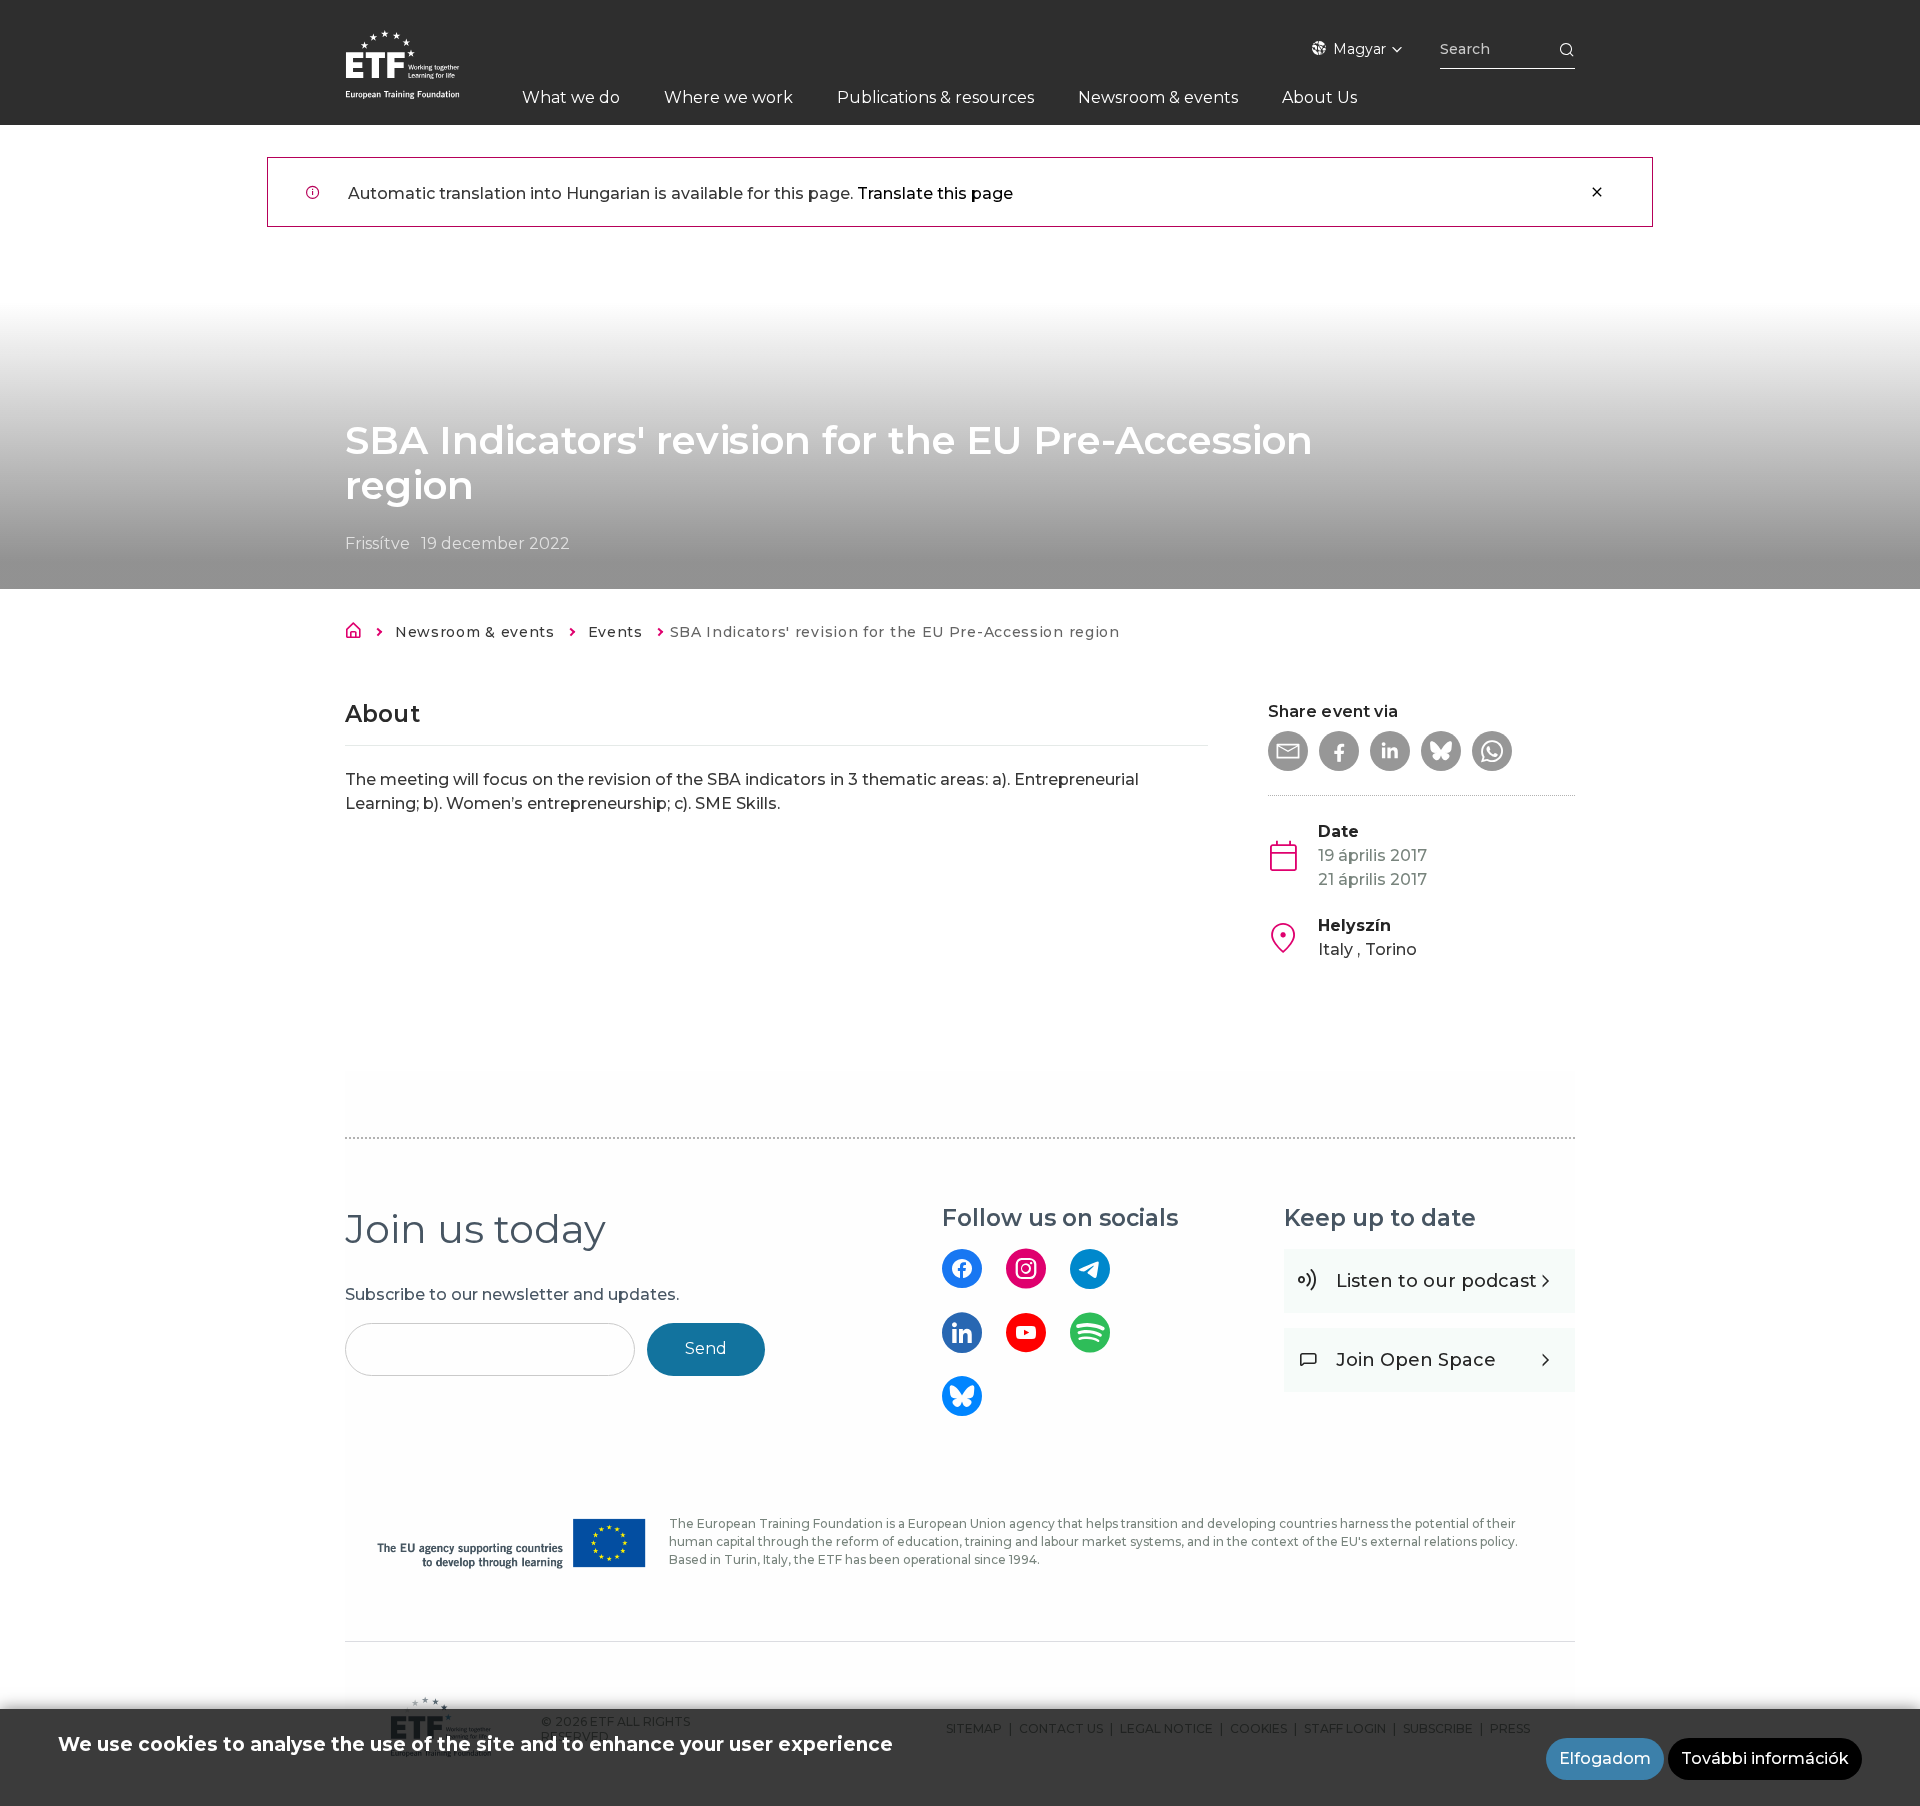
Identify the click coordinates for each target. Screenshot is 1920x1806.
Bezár (1597, 192)
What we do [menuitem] (571, 97)
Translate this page (935, 193)
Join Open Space (1416, 1360)
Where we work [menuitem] (728, 97)
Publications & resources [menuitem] (935, 97)
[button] (1288, 751)
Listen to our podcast (1436, 1281)
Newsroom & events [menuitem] (1158, 97)
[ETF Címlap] (422, 77)
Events (615, 632)
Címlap (359, 634)
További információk (1765, 1758)
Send (706, 1348)
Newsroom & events (475, 632)
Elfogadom (1605, 1758)
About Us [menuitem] (1319, 97)
